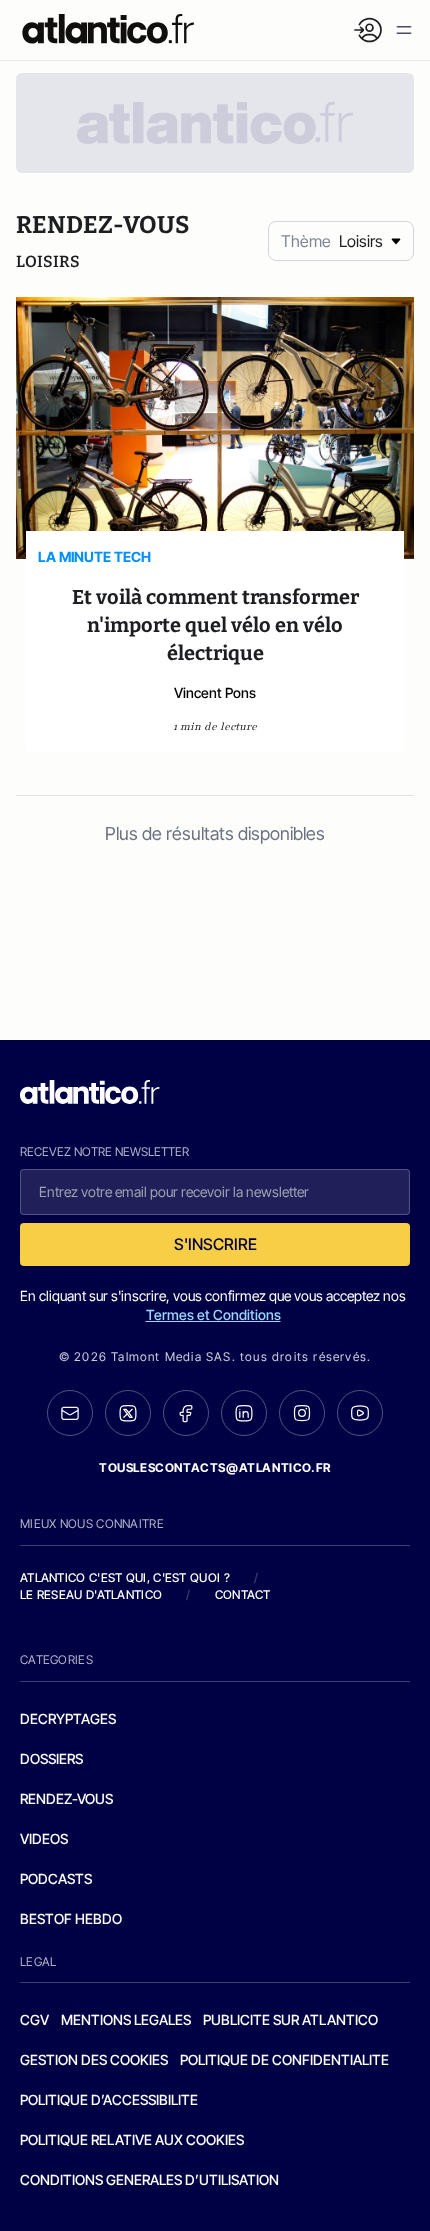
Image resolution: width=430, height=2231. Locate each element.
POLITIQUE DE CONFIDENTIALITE (284, 2059)
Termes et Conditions (213, 1314)
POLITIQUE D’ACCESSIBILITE (109, 2099)
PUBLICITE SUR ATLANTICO (290, 2019)
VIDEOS (44, 1838)
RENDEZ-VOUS (66, 1798)
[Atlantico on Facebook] (186, 1413)
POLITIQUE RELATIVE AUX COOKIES (132, 2139)
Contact (243, 1594)
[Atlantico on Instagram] (302, 1413)
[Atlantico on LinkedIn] (244, 1413)
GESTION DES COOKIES (94, 2059)
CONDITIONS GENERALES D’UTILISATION (149, 2179)
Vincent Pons (215, 692)
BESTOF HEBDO (71, 1918)
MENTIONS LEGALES (126, 2019)
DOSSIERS (51, 1758)
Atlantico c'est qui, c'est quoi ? (125, 1577)
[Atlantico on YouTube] (360, 1413)
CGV (34, 2019)
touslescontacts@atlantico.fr (215, 1467)
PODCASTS (56, 1878)
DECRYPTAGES (68, 1718)
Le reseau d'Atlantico (91, 1594)
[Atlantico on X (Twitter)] (128, 1413)
